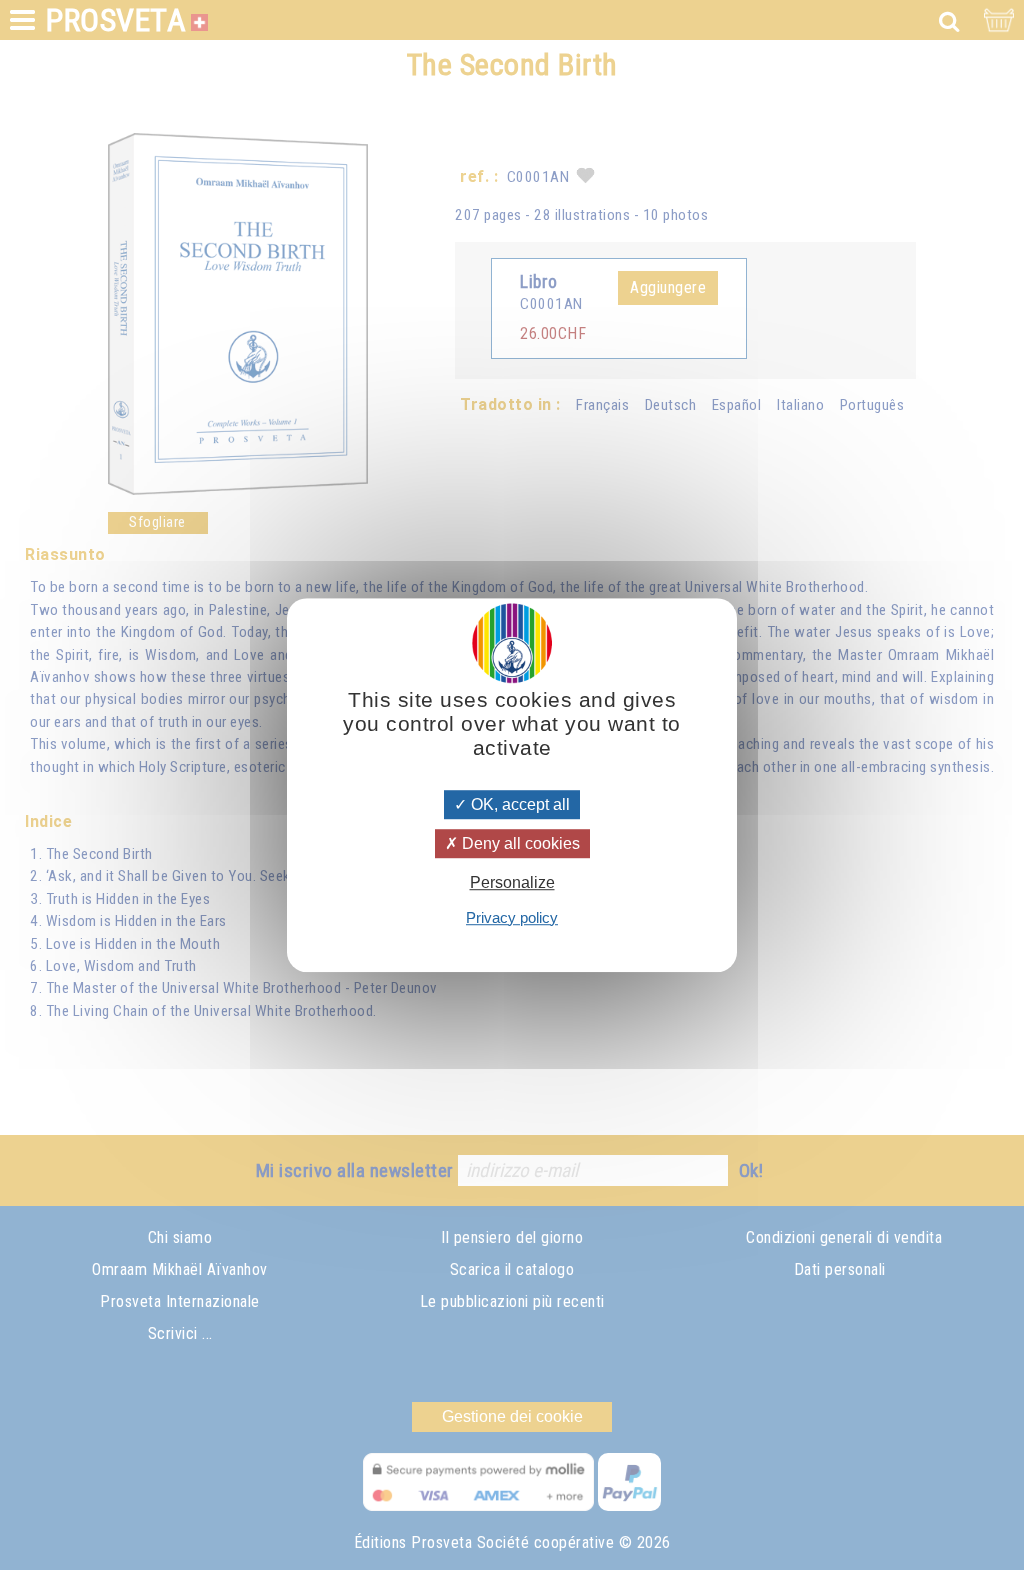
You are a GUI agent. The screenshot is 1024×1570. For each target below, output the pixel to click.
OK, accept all (518, 804)
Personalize (512, 883)
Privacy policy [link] (512, 917)
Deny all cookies (519, 843)
